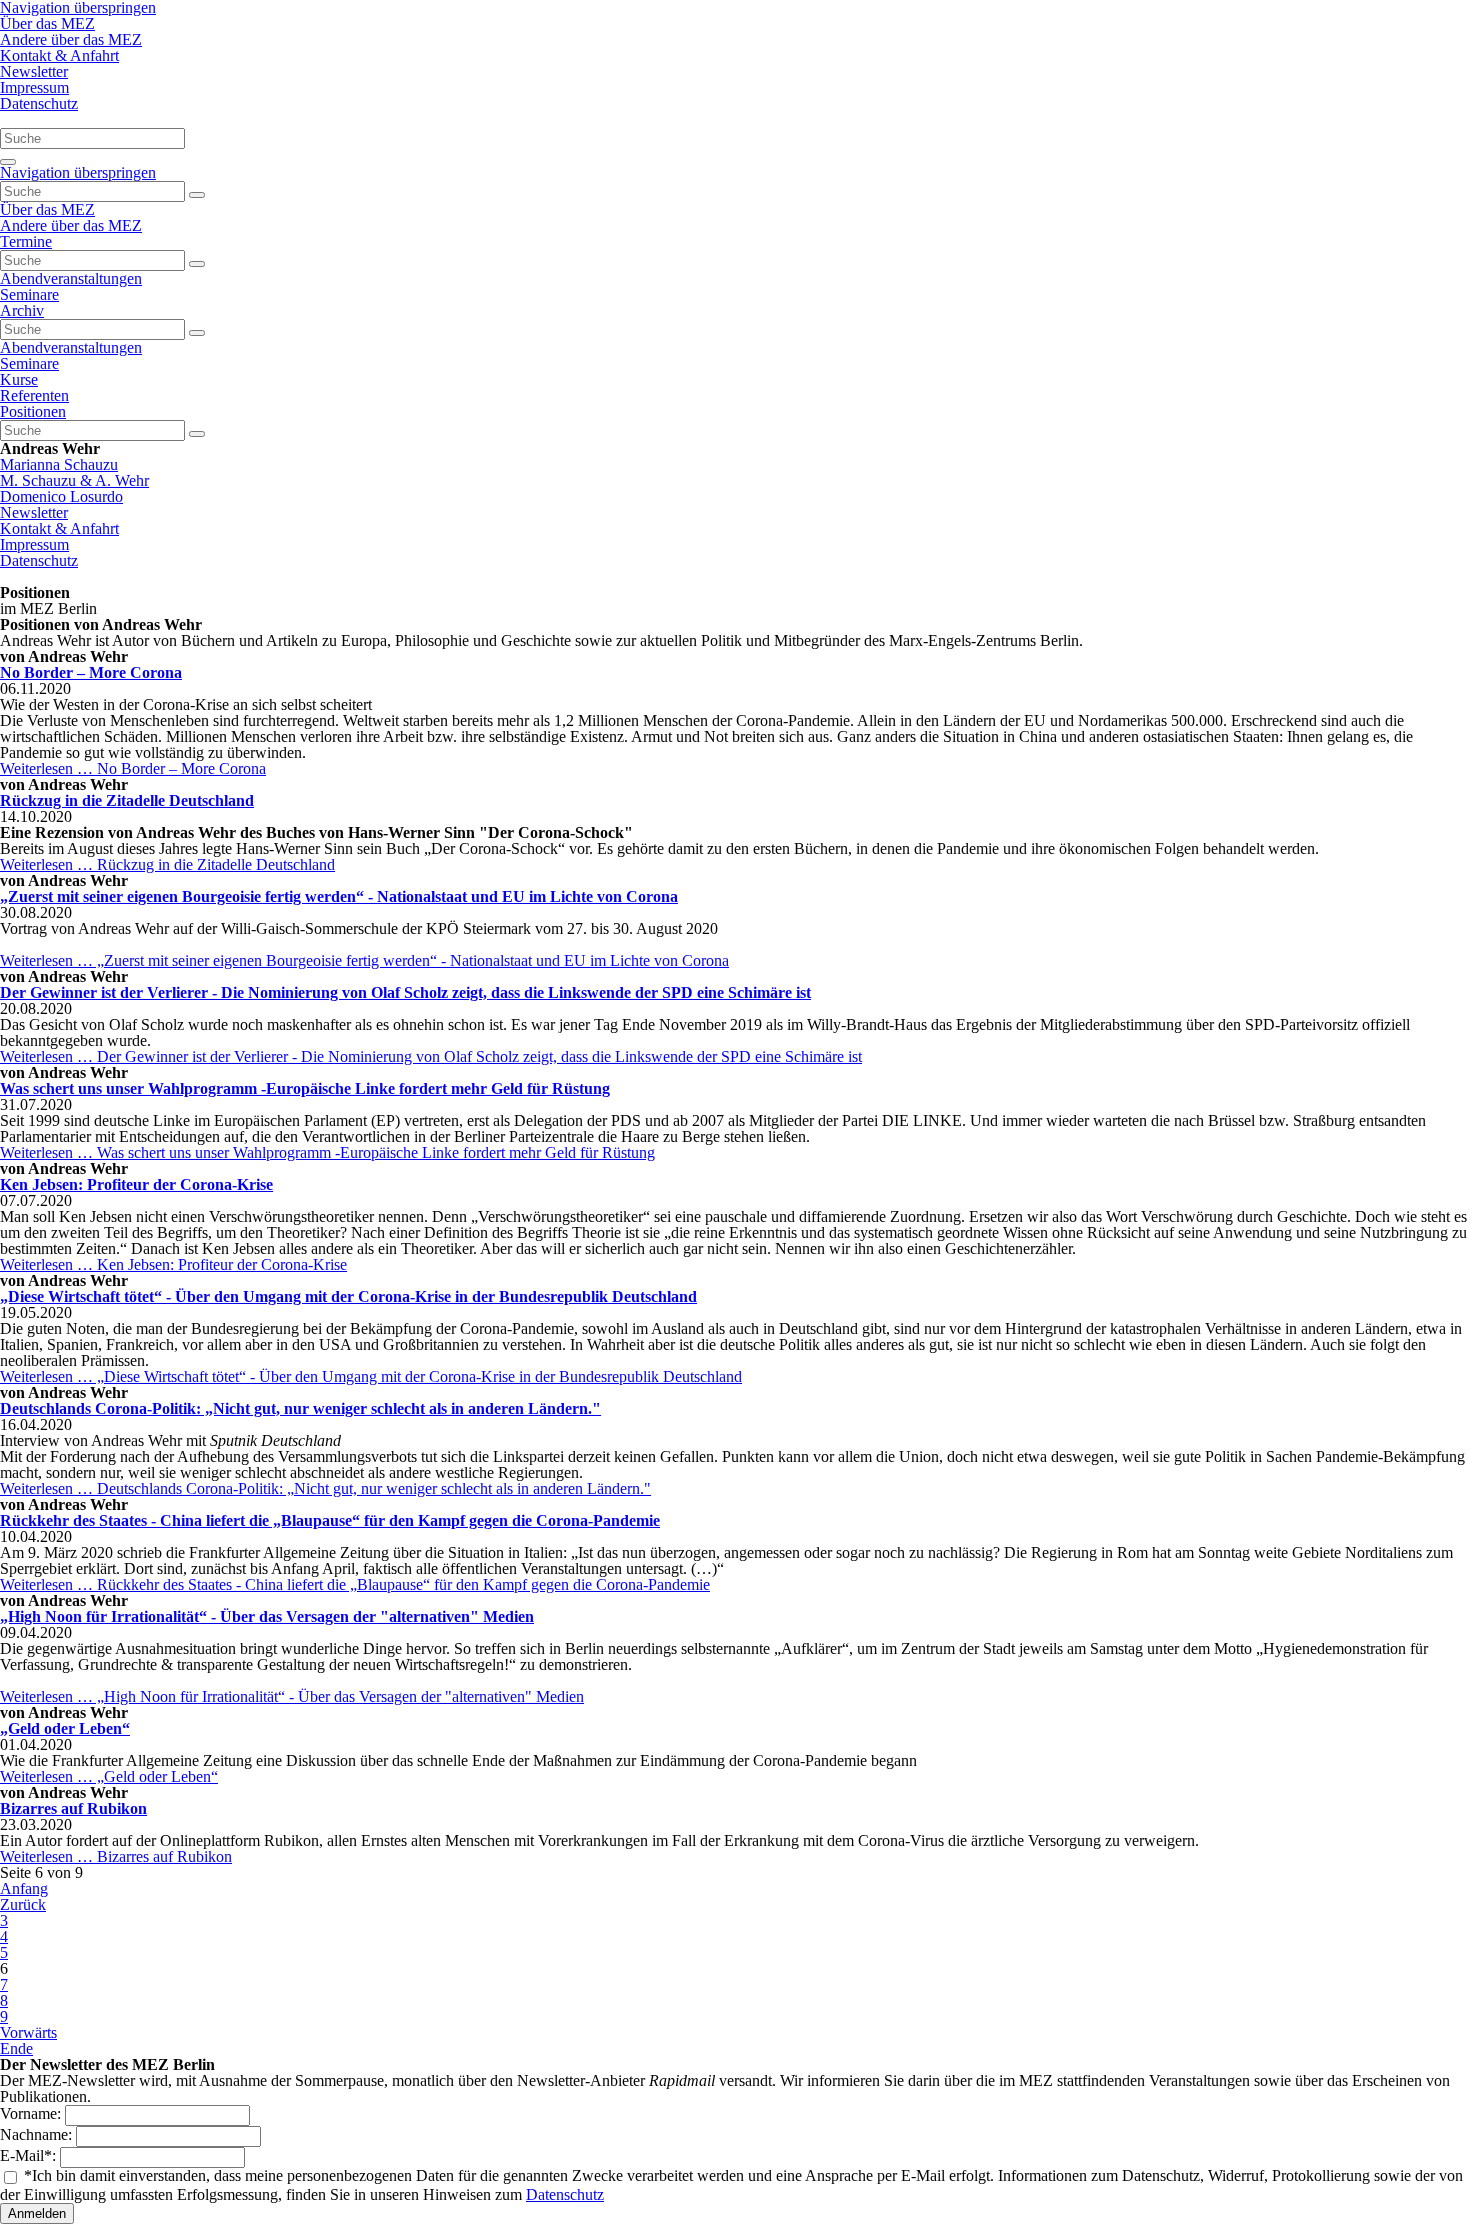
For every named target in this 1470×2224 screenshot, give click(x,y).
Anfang (24, 1888)
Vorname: (32, 2113)
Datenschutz (565, 2194)
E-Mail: (30, 2155)
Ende (16, 2048)
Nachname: (38, 2134)
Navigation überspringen (78, 172)
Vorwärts (28, 2032)
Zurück (23, 1904)
